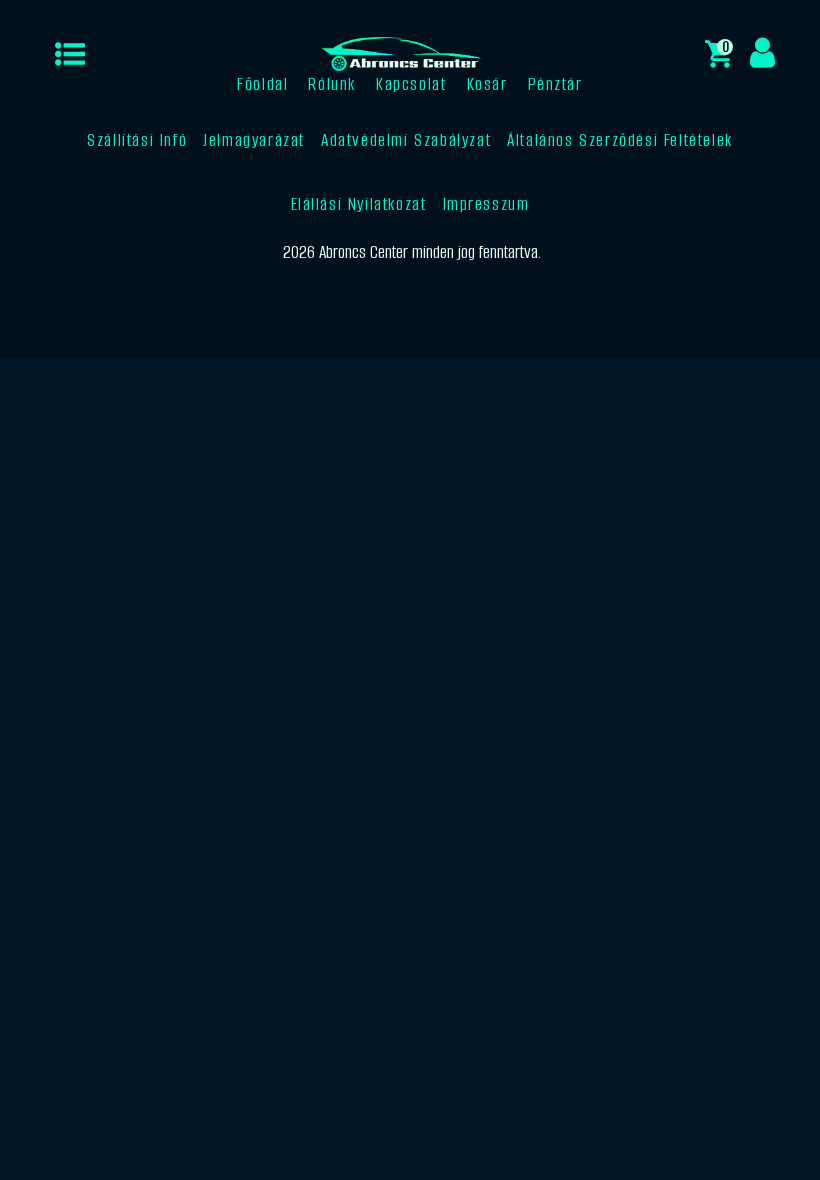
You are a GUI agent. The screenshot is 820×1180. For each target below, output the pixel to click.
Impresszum (486, 204)
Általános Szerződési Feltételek (620, 140)
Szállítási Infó (137, 140)
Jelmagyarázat (254, 140)
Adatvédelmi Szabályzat (406, 140)
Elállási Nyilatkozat (359, 204)
